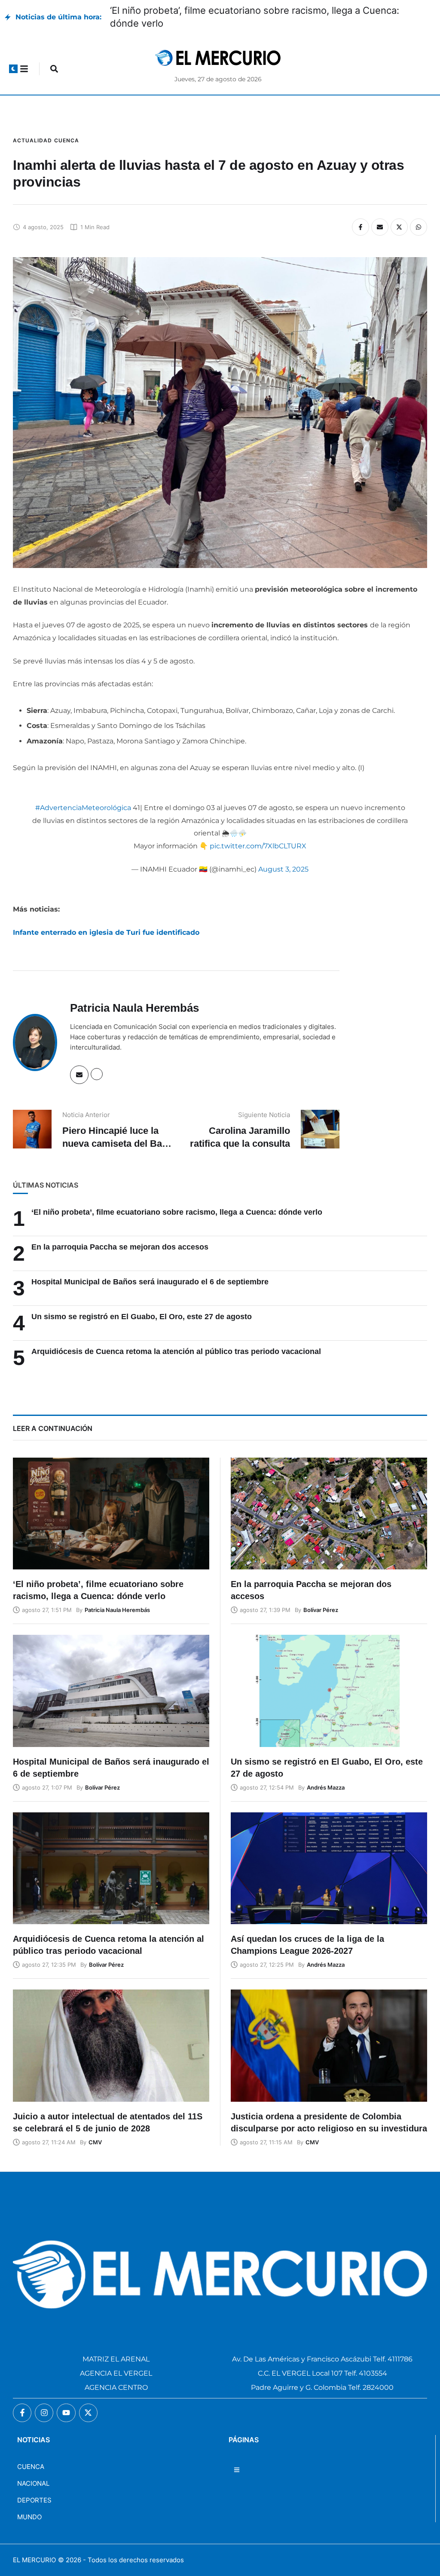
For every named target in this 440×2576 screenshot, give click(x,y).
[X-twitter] (88, 2400)
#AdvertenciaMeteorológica (83, 795)
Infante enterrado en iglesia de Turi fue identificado (106, 920)
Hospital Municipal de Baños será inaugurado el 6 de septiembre (253, 10)
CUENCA (31, 2454)
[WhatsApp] (419, 214)
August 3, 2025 (283, 856)
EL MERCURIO (34, 2547)
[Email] (380, 214)
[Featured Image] (111, 1501)
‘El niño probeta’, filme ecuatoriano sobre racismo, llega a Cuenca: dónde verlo (177, 1199)
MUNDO (29, 2504)
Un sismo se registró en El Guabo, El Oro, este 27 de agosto (142, 1304)
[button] (13, 56)
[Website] (97, 1061)
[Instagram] (44, 2400)
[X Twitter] (399, 214)
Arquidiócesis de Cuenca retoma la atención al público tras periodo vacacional (176, 1339)
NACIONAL (33, 2470)
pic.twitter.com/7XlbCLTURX (258, 833)
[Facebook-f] (22, 2400)
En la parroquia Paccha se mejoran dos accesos (121, 1234)
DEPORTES (34, 2487)
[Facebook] (361, 214)
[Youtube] (66, 2400)
